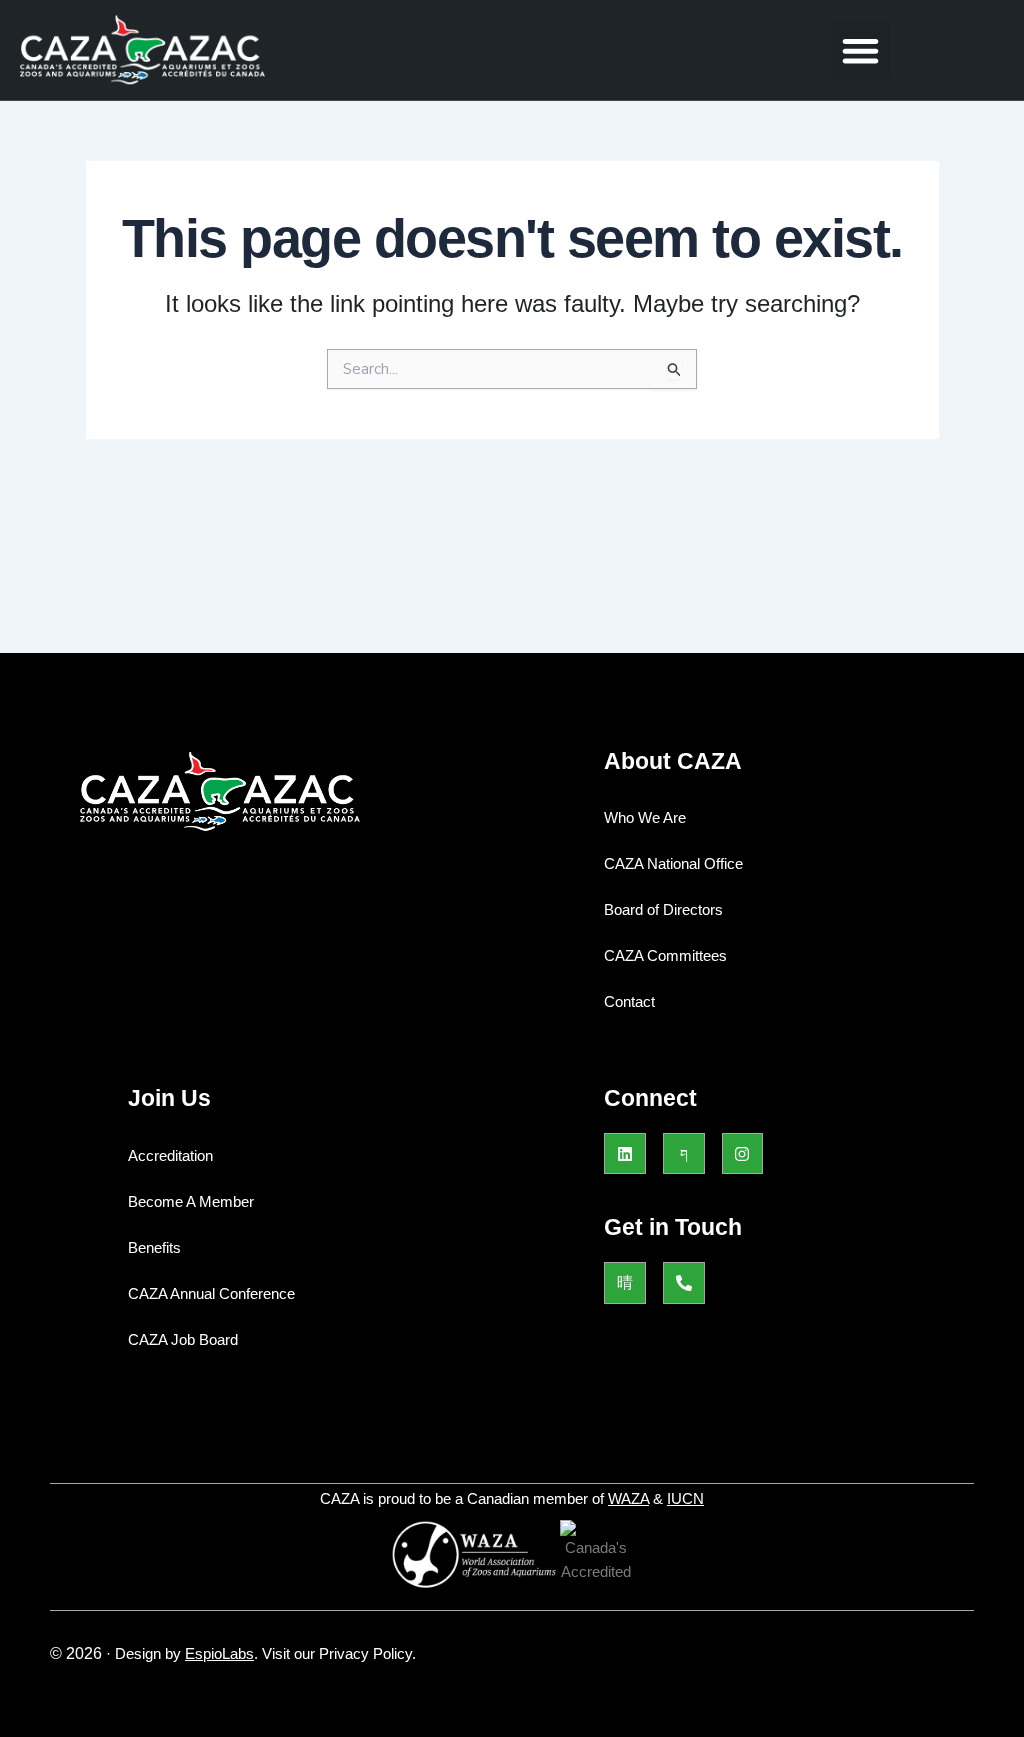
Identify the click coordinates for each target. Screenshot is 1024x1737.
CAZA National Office (673, 863)
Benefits (154, 1247)
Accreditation (170, 1155)
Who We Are (645, 817)
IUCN (685, 1498)
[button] (860, 50)
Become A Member (191, 1201)
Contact (629, 1001)
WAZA (628, 1498)
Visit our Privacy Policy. (339, 1653)
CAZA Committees (665, 955)
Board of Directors (663, 909)
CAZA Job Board (183, 1339)
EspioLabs (219, 1653)
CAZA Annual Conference (211, 1293)
